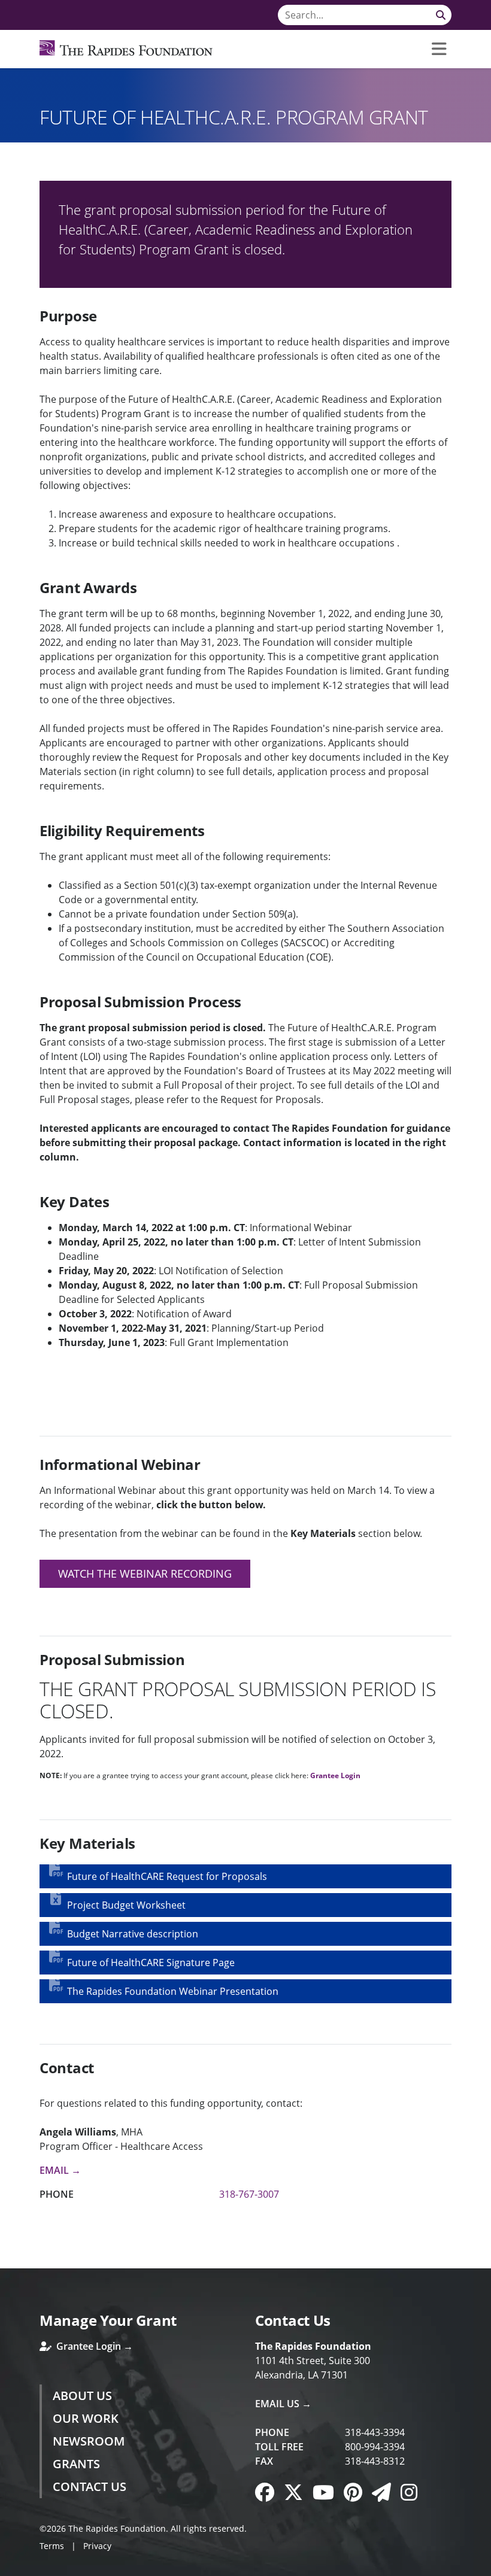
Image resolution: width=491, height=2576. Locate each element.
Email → (60, 2170)
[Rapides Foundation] (126, 49)
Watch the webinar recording (145, 1573)
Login (9, 2567)
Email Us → (283, 2404)
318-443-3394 (375, 2432)
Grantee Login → (93, 2346)
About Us (82, 2396)
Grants (76, 2464)
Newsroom (89, 2441)
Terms (52, 2546)
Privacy (97, 2546)
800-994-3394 (375, 2447)
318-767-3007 (249, 2194)
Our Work (86, 2418)
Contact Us (90, 2487)
